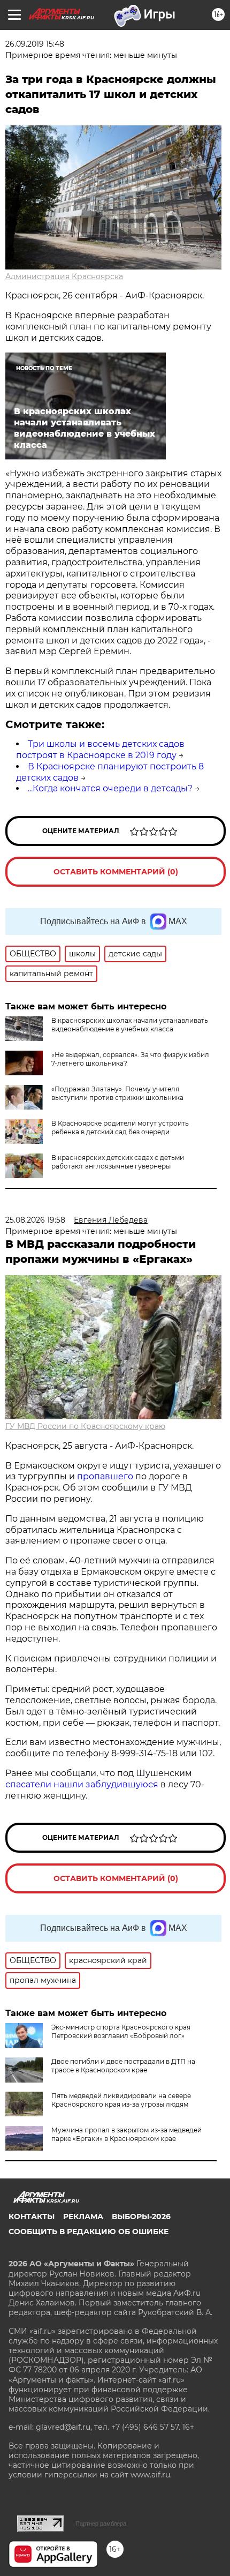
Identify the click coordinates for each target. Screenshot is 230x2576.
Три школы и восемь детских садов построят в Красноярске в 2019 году (100, 750)
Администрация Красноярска (64, 276)
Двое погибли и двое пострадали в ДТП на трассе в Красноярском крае (123, 2066)
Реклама (83, 2216)
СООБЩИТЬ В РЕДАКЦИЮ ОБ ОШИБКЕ (89, 2231)
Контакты (32, 2216)
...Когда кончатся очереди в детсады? (110, 788)
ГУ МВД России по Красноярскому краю (85, 1426)
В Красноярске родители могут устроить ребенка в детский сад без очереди (120, 1128)
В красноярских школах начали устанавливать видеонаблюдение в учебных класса (130, 1025)
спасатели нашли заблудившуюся (82, 1784)
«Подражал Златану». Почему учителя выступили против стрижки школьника (117, 1093)
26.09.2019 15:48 (35, 44)
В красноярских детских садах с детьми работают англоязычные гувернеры (118, 1162)
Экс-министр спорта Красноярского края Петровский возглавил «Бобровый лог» (121, 2031)
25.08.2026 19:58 (35, 1220)
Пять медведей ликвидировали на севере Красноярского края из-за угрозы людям (121, 2100)
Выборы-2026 (141, 2216)
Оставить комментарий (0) (116, 872)
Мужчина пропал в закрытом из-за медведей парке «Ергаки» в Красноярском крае (126, 2134)
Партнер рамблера (101, 2523)
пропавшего (105, 1476)
